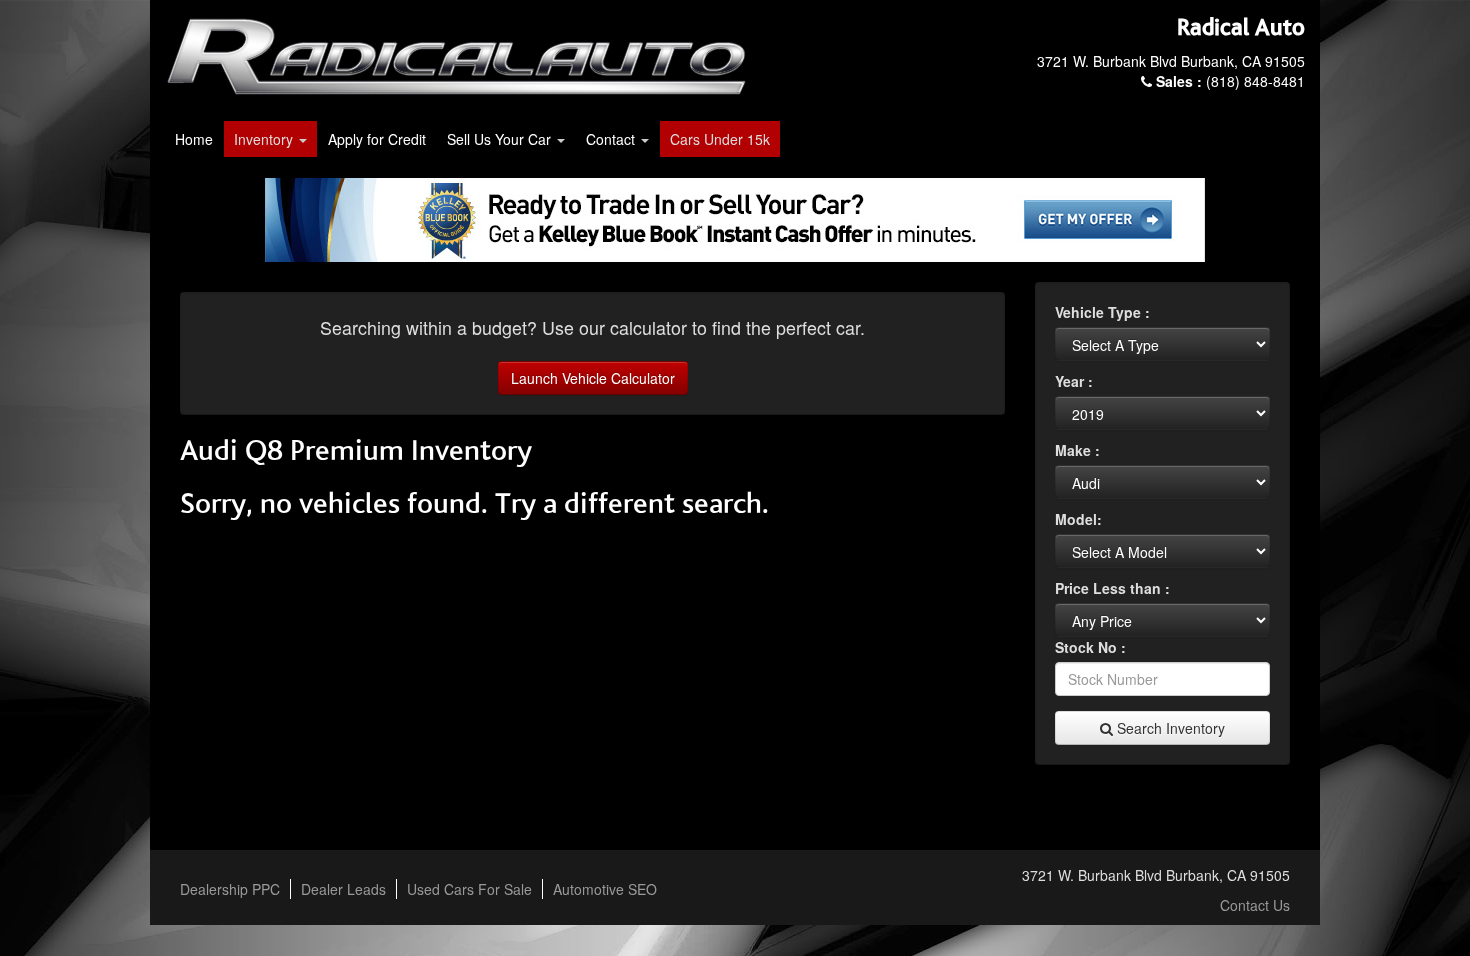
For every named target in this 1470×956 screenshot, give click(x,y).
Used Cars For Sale (469, 889)
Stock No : (1090, 647)
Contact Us (1255, 905)
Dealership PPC (230, 889)
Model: (1078, 519)
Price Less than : (1112, 588)
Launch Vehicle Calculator (593, 378)
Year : (1074, 381)
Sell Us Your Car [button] (501, 139)
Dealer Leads (343, 889)
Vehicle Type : (1102, 312)
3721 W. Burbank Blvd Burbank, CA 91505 (1171, 61)
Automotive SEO (605, 889)
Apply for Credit (377, 139)
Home (194, 139)
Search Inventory (1169, 728)
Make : (1077, 450)
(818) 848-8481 (1230, 81)
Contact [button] (612, 139)
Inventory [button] (265, 139)
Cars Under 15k (720, 139)
